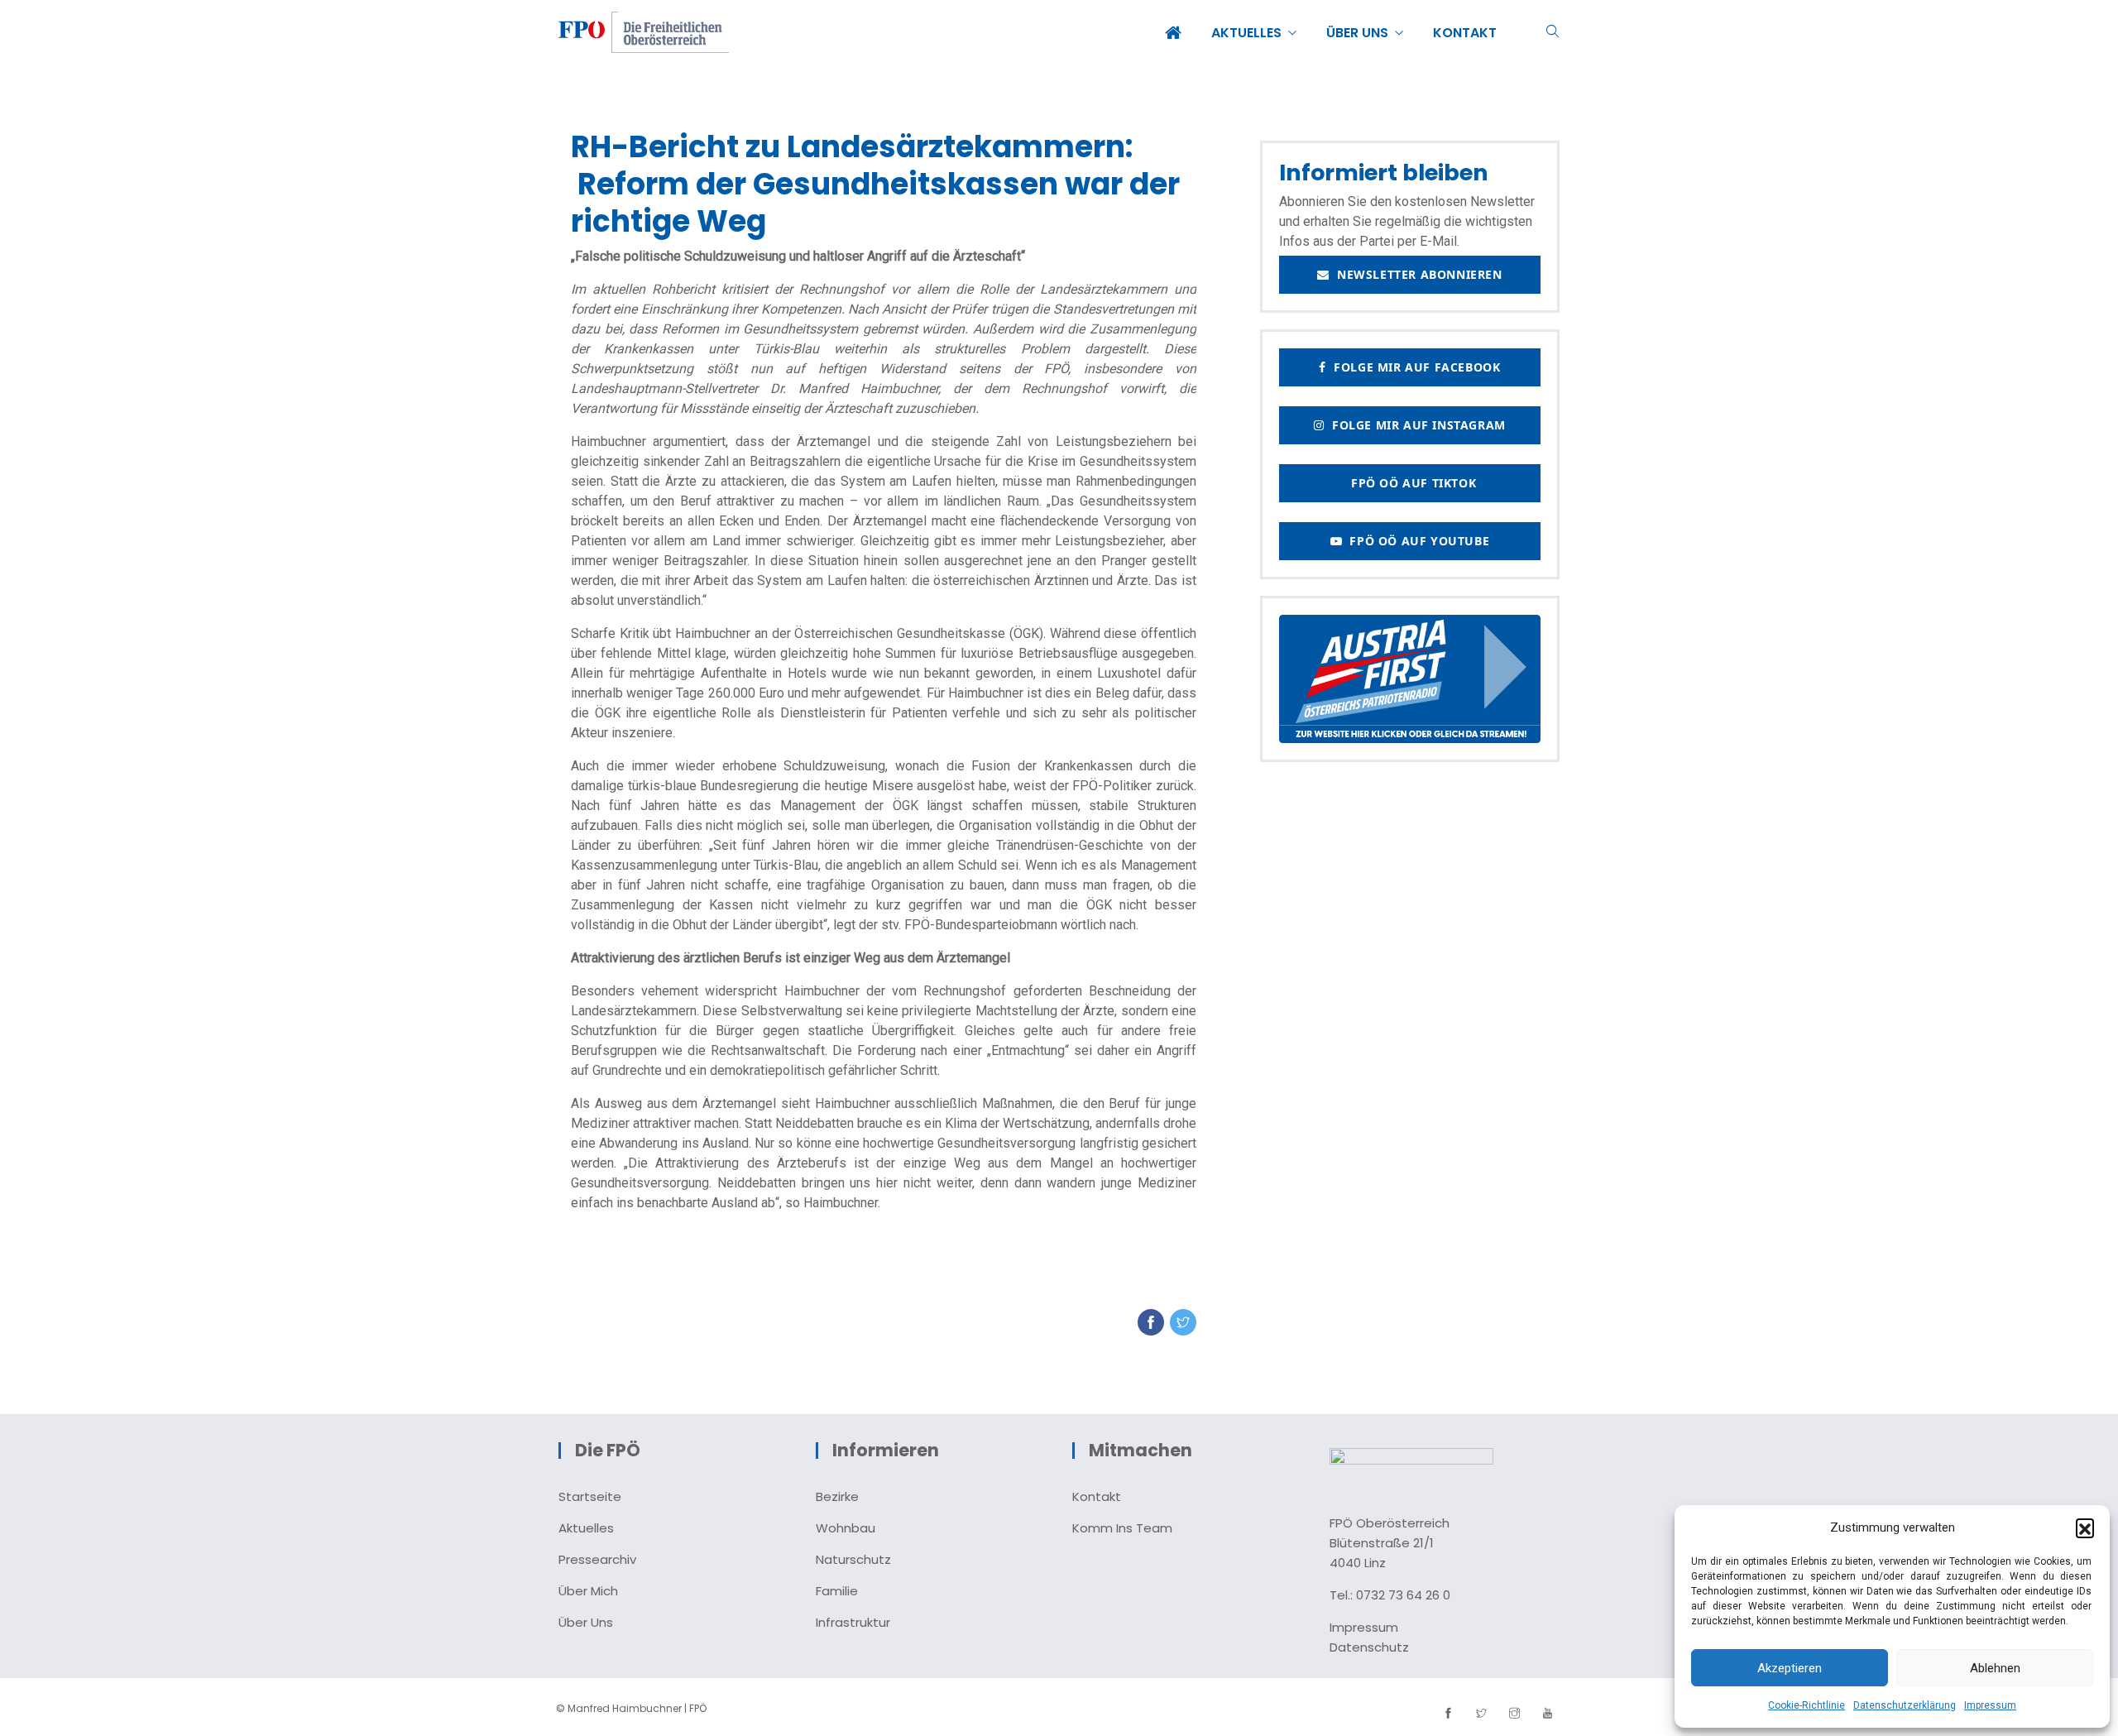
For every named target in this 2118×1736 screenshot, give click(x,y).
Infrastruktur (853, 1622)
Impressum (1990, 1705)
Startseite (590, 1496)
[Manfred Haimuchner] (644, 34)
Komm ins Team (1122, 1528)
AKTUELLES (1246, 33)
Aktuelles (586, 1528)
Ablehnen (1995, 1668)
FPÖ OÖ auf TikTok (1410, 483)
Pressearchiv (597, 1559)
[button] (2085, 1527)
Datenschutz (1369, 1647)
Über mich (588, 1591)
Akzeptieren (1790, 1668)
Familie (837, 1591)
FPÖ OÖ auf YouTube (1416, 541)
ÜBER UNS (1357, 33)
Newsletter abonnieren (1416, 274)
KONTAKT (1465, 33)
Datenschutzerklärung (1905, 1705)
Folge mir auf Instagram (1415, 425)
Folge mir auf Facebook (1413, 367)
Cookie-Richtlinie (1807, 1705)
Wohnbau (846, 1528)
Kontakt (1097, 1496)
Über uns (586, 1622)
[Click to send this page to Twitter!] (1183, 1322)
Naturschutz (853, 1559)
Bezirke (837, 1496)
